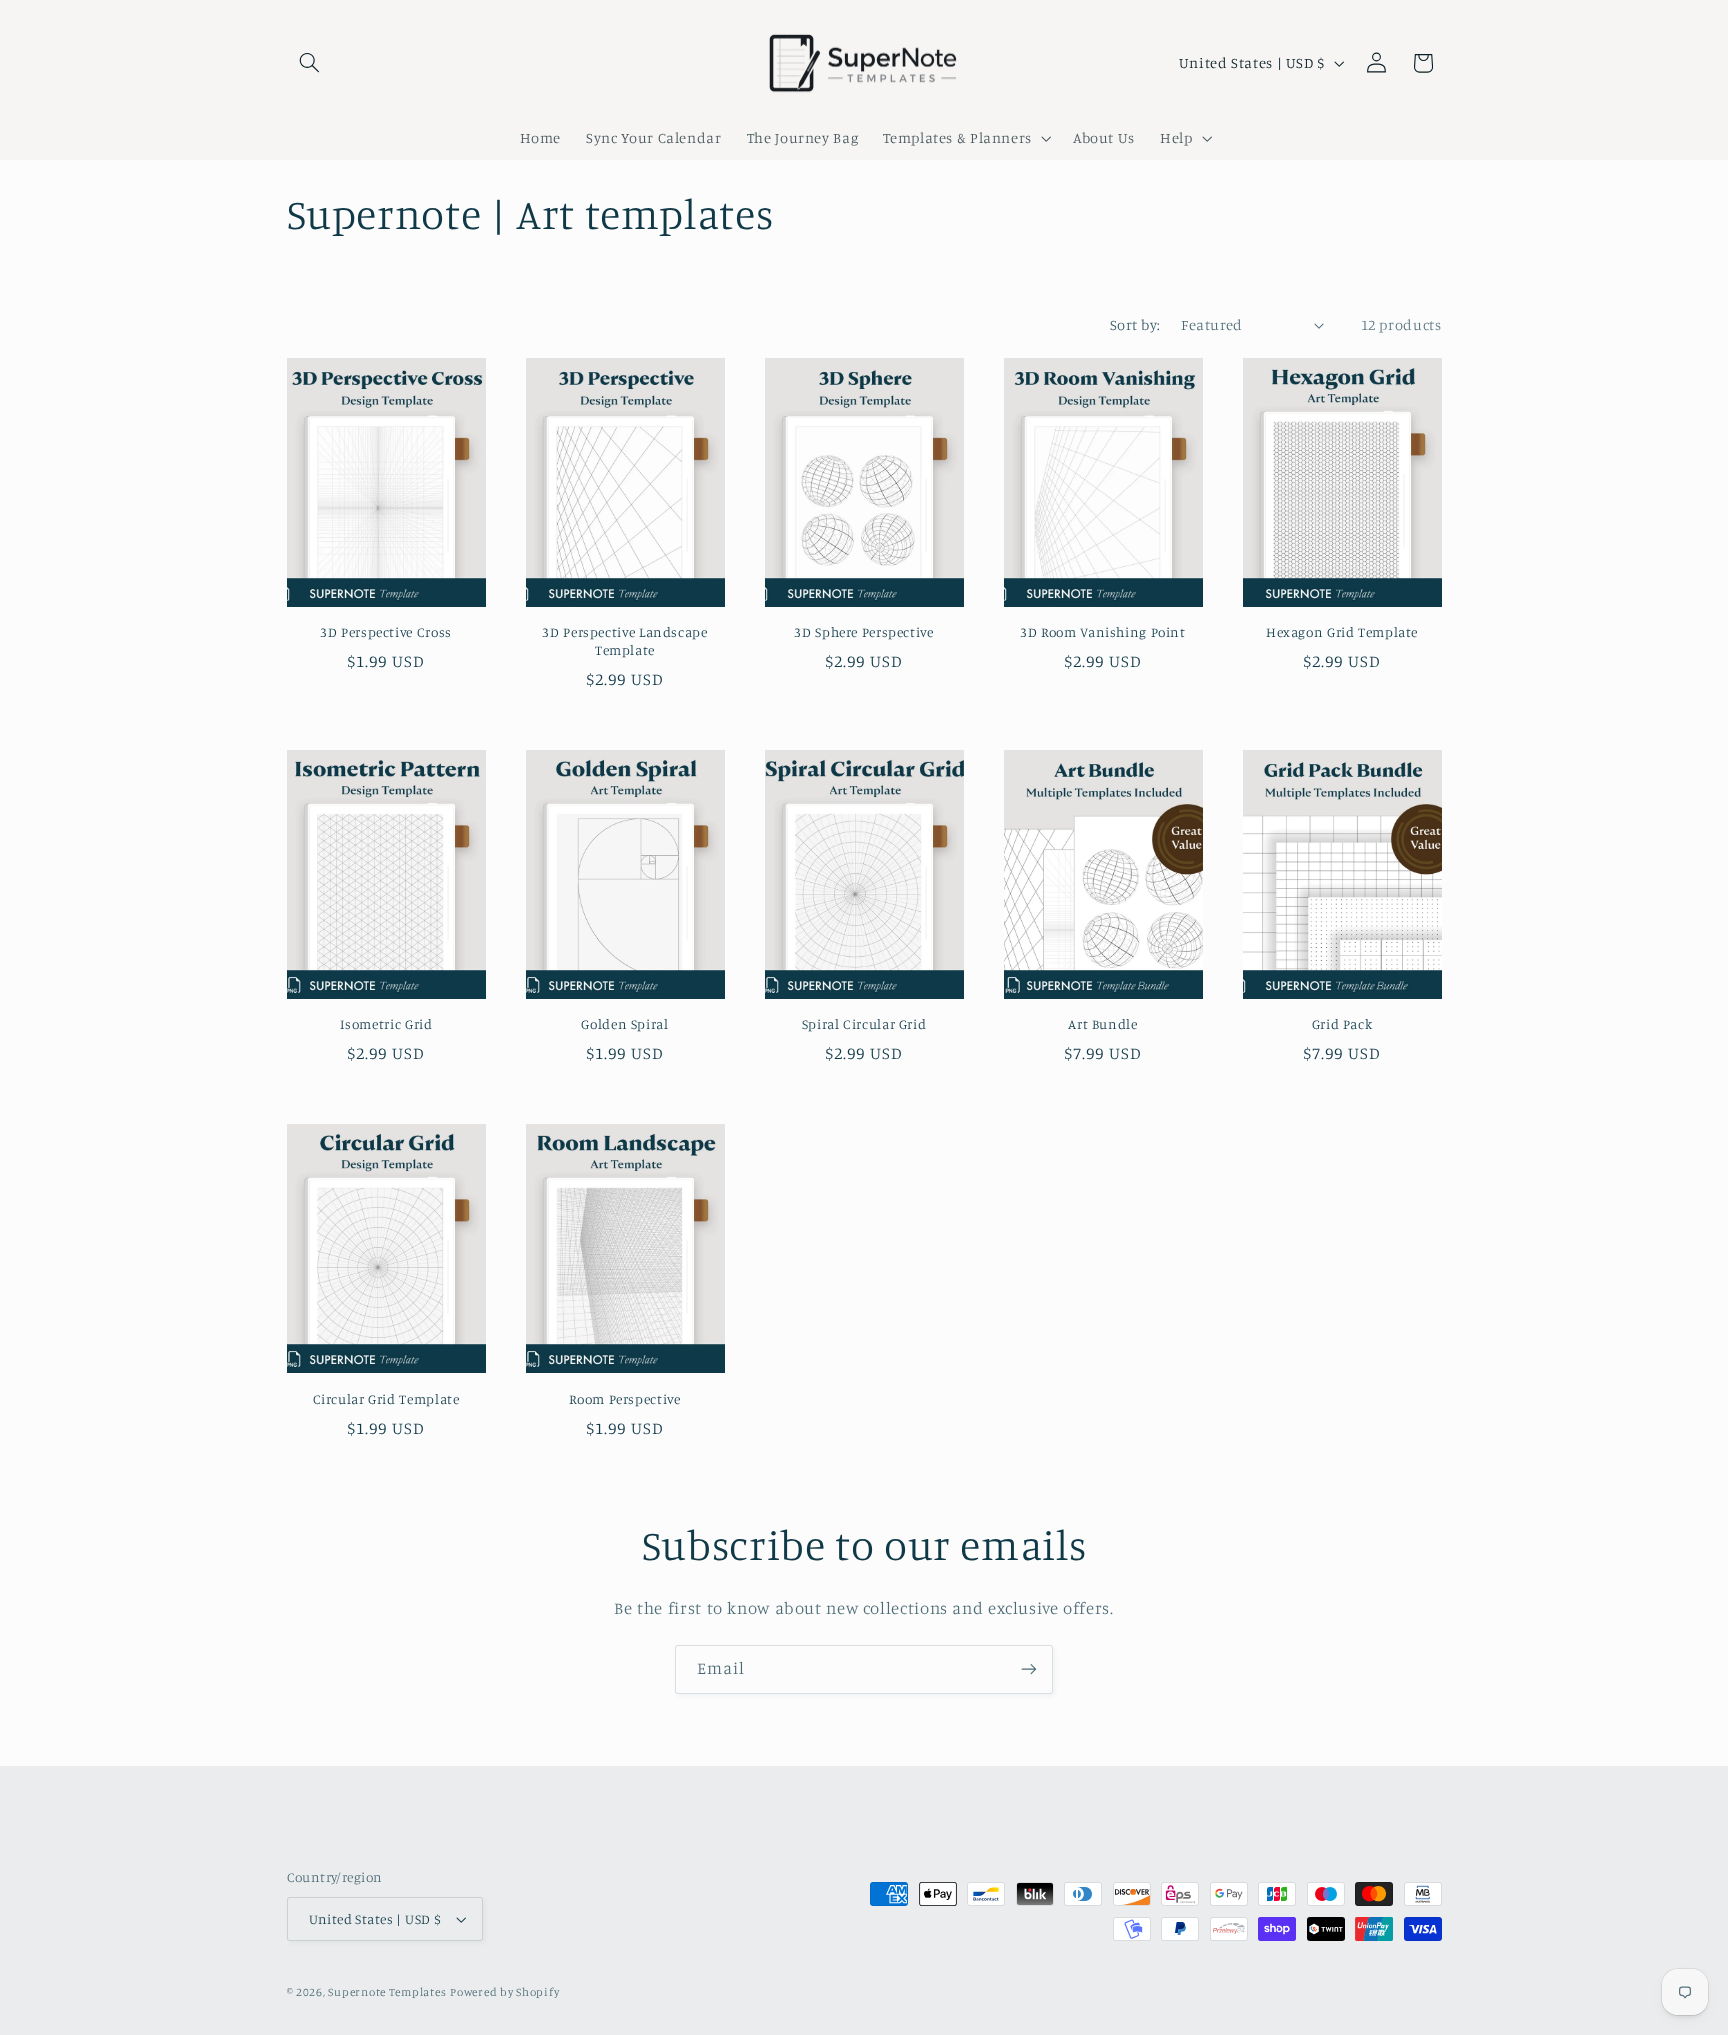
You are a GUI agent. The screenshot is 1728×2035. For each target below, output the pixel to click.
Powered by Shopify (504, 1992)
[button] (310, 63)
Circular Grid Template (386, 1399)
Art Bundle (1102, 1024)
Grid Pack (1342, 1024)
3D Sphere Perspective (863, 632)
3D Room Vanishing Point (1103, 632)
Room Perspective (624, 1399)
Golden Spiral (624, 1024)
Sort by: (1135, 324)
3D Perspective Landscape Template (624, 641)
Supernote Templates (387, 1992)
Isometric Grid (386, 1024)
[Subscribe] (1029, 1669)
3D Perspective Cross (386, 632)
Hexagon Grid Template (1342, 632)
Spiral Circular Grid (864, 1024)
